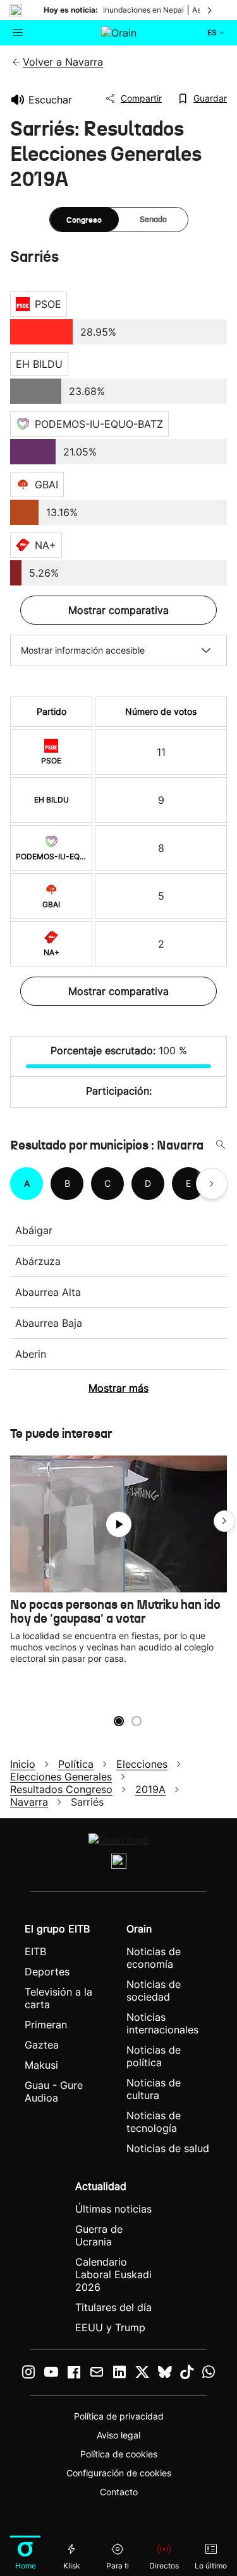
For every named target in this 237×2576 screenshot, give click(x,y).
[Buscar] (221, 1145)
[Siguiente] (210, 10)
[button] (224, 1521)
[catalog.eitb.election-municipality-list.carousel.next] (212, 1184)
